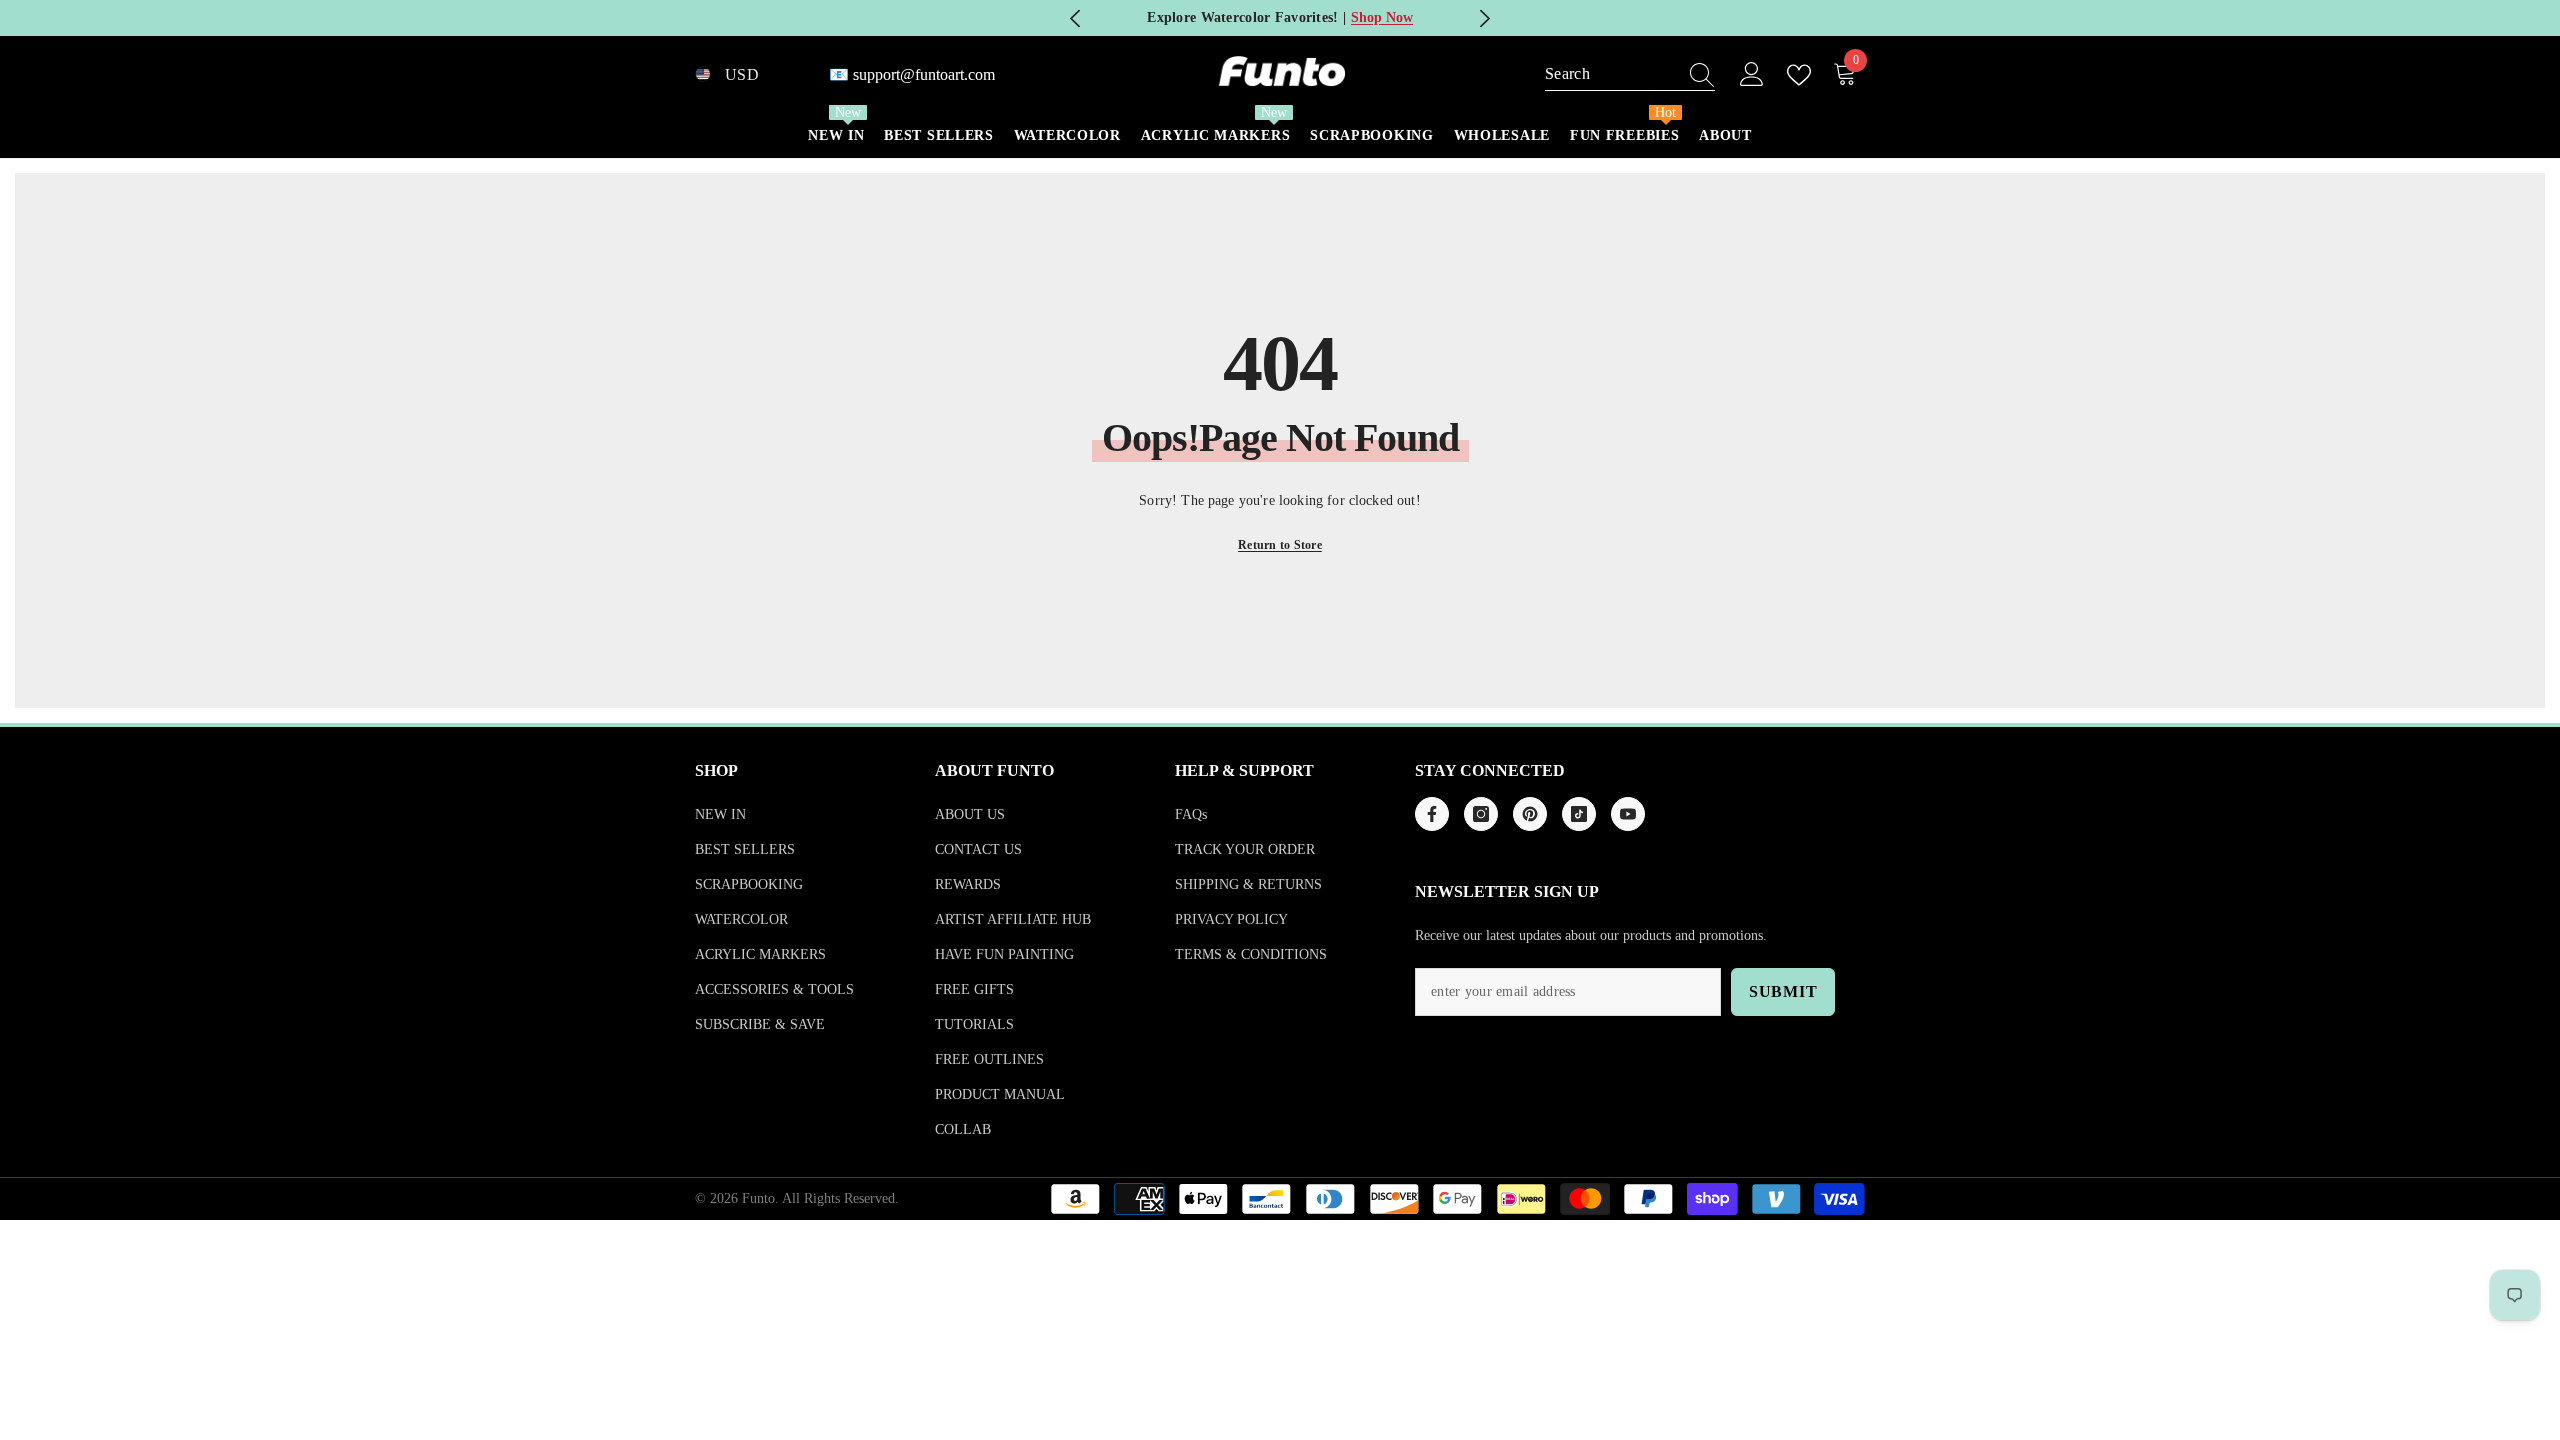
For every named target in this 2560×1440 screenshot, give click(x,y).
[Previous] (1075, 18)
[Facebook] (1432, 814)
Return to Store (1280, 545)
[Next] (1484, 18)
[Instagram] (1481, 814)
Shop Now (1382, 17)
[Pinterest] (1530, 814)
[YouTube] (1628, 814)
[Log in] (1752, 75)
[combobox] (1611, 74)
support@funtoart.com (924, 74)
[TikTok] (1579, 814)
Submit (1783, 991)
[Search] (1630, 74)
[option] (1280, 18)
